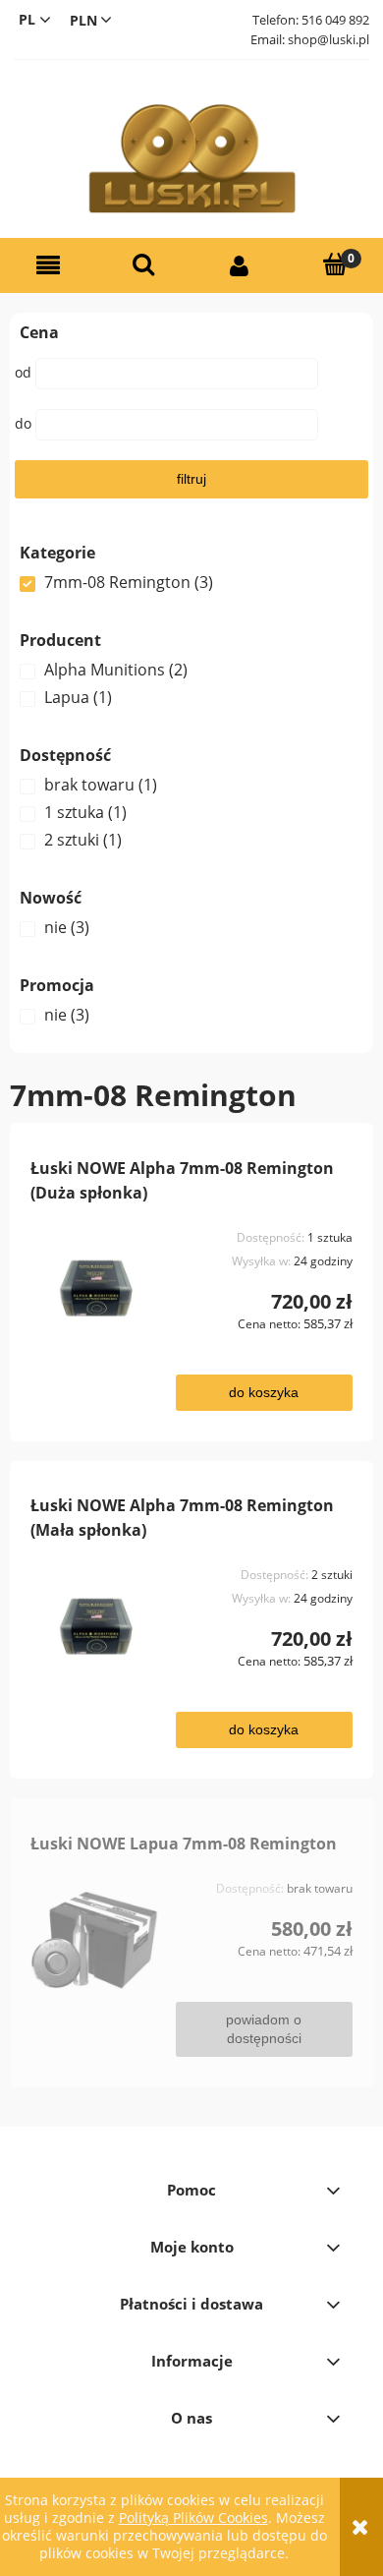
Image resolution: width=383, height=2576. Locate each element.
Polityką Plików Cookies (193, 2517)
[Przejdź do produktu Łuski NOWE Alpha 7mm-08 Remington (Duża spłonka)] (95, 1289)
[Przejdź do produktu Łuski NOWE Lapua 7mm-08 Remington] (95, 1940)
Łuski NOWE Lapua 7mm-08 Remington (184, 1844)
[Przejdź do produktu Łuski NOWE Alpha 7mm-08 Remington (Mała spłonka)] (95, 1626)
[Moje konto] (240, 266)
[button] (48, 266)
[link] (191, 582)
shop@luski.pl (328, 39)
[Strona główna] (191, 159)
